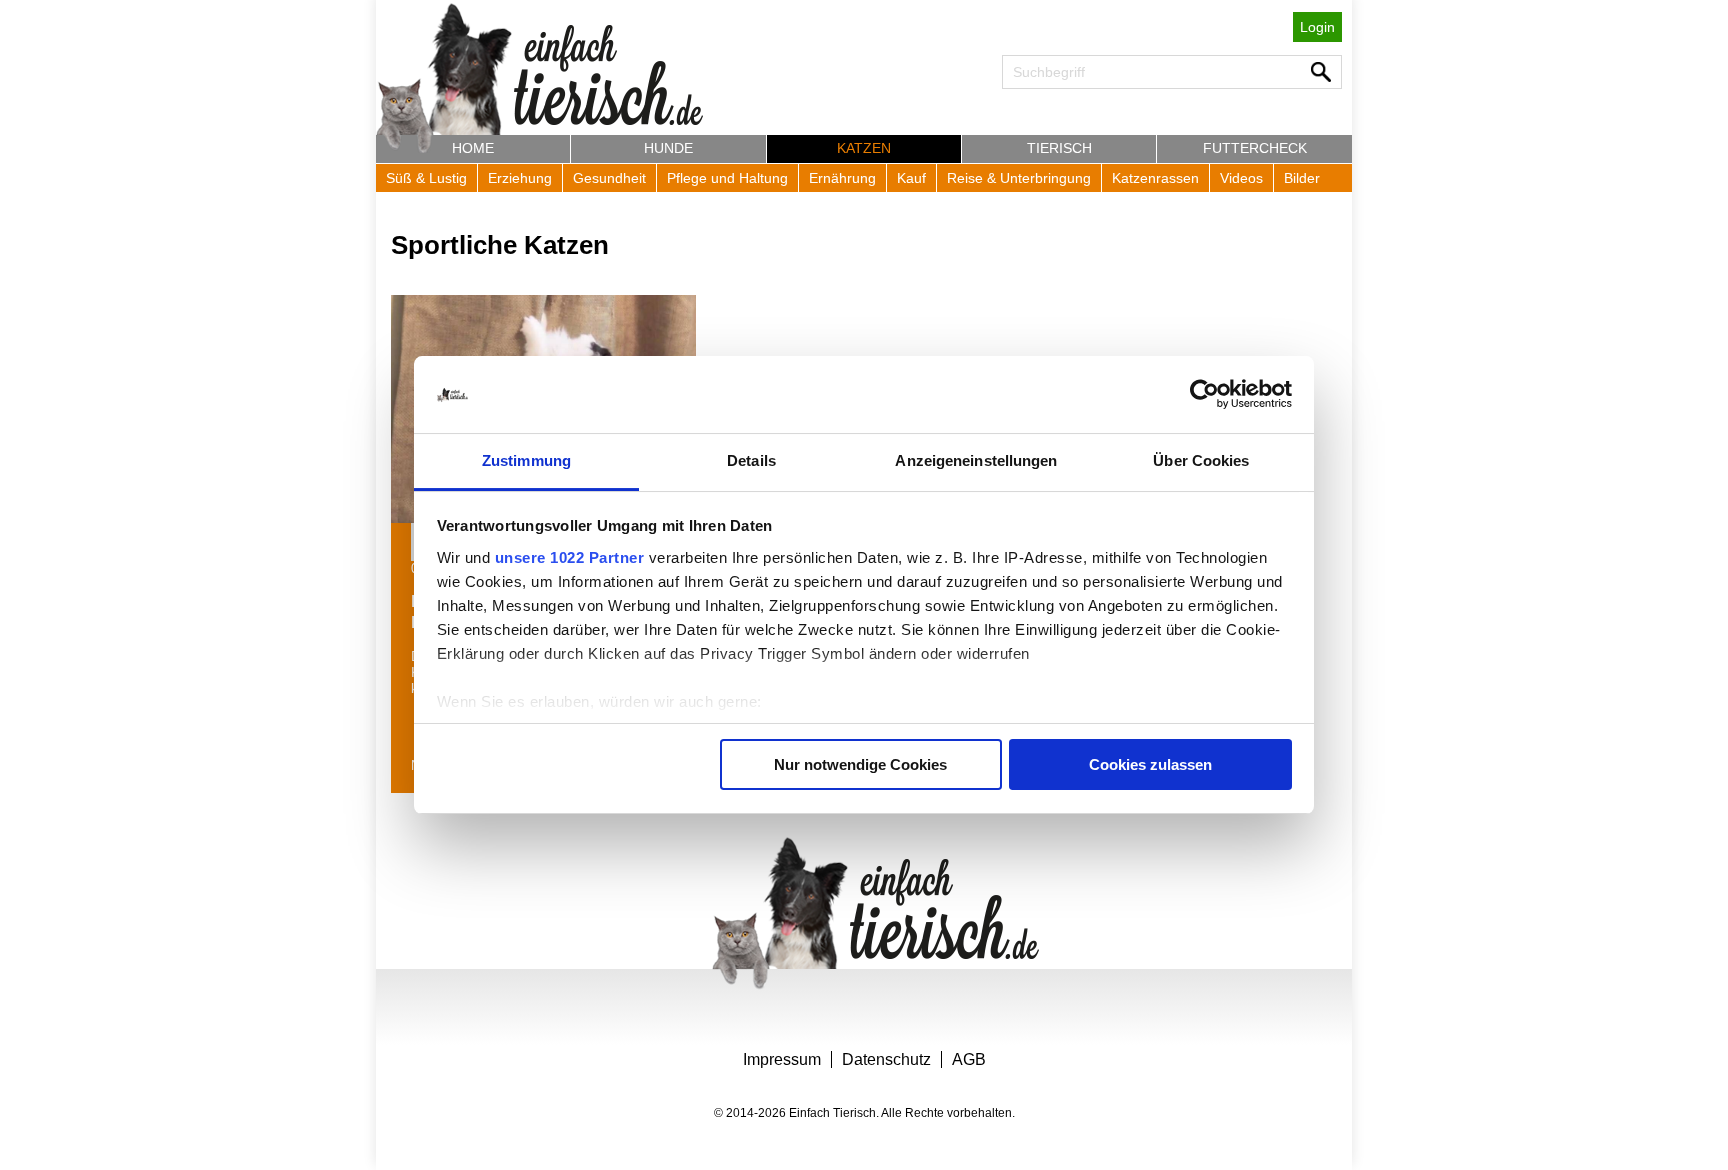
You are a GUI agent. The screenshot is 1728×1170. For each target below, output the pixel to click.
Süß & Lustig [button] (426, 178)
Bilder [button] (1302, 178)
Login (1317, 27)
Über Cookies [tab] (1201, 460)
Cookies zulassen (1150, 764)
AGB (969, 1059)
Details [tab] (751, 460)
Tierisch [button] (1059, 148)
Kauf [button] (911, 178)
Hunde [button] (668, 148)
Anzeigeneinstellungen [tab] (976, 460)
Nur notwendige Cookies (860, 764)
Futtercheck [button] (1255, 148)
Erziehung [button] (520, 178)
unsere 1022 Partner (570, 557)
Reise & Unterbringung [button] (1019, 178)
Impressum (782, 1059)
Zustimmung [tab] (526, 460)
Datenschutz (886, 1059)
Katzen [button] (864, 148)
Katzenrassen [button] (1155, 178)
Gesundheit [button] (609, 178)
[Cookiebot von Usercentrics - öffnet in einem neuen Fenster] (1204, 395)
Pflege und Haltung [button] (727, 178)
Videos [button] (1241, 178)
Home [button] (473, 148)
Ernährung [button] (842, 178)
